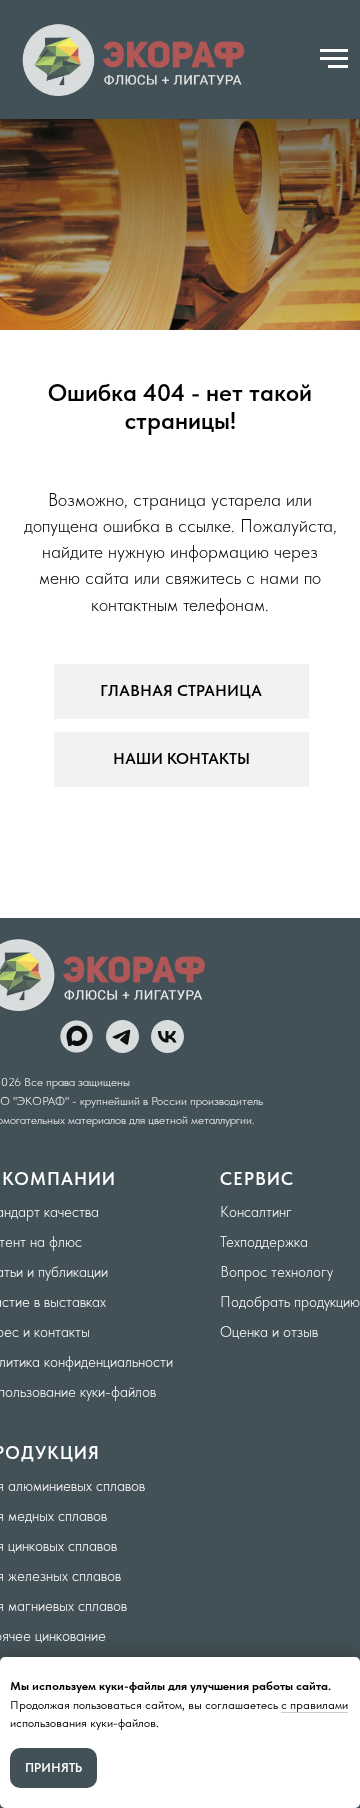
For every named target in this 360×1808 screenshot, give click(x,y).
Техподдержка (264, 1242)
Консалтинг (256, 1212)
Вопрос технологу (276, 1272)
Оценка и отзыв (269, 1332)
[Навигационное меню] (334, 59)
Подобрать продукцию (290, 1302)
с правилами (314, 1705)
